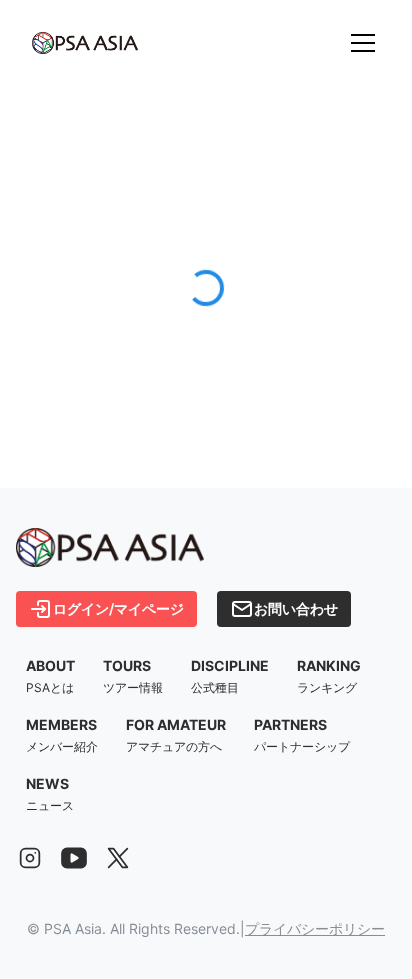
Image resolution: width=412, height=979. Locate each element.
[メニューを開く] (363, 43)
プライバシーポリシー (315, 928)
